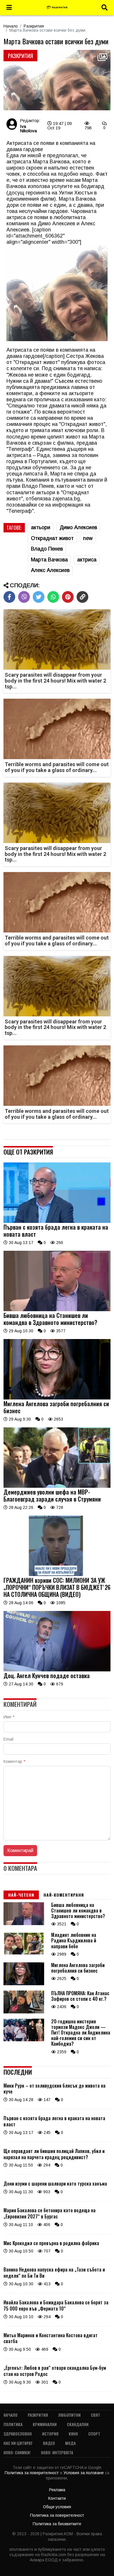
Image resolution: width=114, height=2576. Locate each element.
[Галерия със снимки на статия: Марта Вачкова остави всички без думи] (57, 80)
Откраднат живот (52, 538)
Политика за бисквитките (57, 2524)
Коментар (14, 1761)
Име (9, 1717)
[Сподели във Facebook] (9, 597)
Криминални (45, 2424)
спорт (94, 2434)
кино (73, 2434)
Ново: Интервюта (57, 2452)
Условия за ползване (84, 2473)
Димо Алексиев (78, 527)
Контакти (57, 2498)
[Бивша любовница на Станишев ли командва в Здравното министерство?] (57, 1310)
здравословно (18, 2434)
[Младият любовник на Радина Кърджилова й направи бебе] (24, 1954)
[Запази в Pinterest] (68, 597)
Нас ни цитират (18, 2443)
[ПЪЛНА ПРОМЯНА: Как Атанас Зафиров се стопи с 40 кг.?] (24, 2012)
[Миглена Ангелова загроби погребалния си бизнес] (57, 1398)
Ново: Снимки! (17, 2452)
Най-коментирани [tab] (64, 1895)
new (88, 538)
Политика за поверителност (32, 2473)
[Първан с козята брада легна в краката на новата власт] (57, 1221)
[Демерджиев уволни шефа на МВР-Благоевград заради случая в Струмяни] (57, 1486)
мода (70, 2443)
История (50, 2434)
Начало (11, 26)
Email (8, 1739)
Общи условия (57, 2507)
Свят (96, 2415)
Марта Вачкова (49, 560)
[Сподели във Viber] (24, 597)
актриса (87, 560)
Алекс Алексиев (50, 570)
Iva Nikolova (28, 128)
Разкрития (34, 26)
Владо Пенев (47, 549)
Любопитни (69, 2415)
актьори (41, 527)
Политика (13, 2424)
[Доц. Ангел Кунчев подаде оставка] (57, 1670)
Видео (49, 2443)
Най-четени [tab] (21, 1895)
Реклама (57, 2490)
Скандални (78, 2424)
